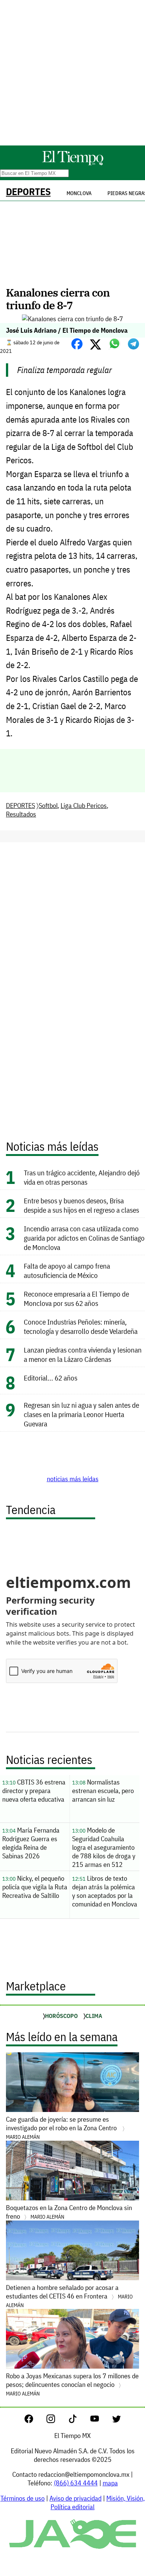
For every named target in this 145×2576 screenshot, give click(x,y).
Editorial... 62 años (51, 1378)
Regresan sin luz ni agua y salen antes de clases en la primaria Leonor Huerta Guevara (81, 1414)
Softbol (48, 806)
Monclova (79, 193)
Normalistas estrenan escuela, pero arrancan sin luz (103, 1791)
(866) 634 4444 (76, 2483)
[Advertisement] (72, 73)
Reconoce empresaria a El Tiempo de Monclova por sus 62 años (76, 1298)
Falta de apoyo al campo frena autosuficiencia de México (67, 1270)
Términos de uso (22, 2498)
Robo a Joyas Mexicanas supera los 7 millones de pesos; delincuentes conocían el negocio (72, 2384)
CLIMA (94, 2016)
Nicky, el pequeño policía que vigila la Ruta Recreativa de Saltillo (35, 1887)
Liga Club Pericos (84, 806)
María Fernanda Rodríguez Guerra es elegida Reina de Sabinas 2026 (31, 1843)
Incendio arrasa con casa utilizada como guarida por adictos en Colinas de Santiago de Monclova (84, 1238)
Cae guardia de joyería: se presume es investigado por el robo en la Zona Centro (63, 2128)
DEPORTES (28, 192)
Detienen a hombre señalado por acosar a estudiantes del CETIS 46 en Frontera (69, 2296)
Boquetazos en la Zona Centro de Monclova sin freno (69, 2212)
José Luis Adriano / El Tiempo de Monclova (67, 330)
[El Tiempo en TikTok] (79, 2421)
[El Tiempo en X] (117, 2421)
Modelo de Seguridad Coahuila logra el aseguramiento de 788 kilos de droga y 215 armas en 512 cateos (104, 1848)
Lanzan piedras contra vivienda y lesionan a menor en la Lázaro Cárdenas (83, 1354)
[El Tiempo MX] (72, 164)
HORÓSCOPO (61, 2016)
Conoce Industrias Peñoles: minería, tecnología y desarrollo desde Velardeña (81, 1326)
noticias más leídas (73, 1479)
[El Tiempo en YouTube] (101, 2421)
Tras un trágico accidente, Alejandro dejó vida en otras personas (82, 1177)
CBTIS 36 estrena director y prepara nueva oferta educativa (34, 1791)
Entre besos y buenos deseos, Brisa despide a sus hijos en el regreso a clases (81, 1205)
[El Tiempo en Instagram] (57, 2421)
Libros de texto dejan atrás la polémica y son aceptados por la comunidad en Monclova (105, 1891)
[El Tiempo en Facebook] (35, 2421)
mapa (110, 2483)
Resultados (21, 814)
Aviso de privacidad (75, 2498)
